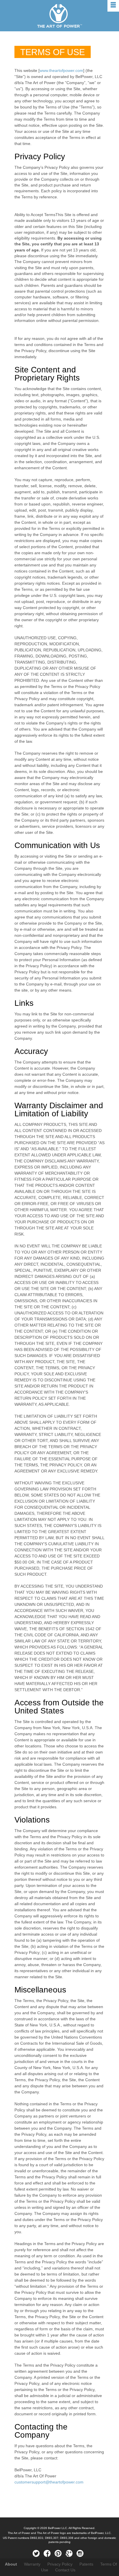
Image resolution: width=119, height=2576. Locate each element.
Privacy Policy (60, 2564)
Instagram (80, 2554)
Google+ (69, 2554)
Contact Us (65, 2570)
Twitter (36, 2554)
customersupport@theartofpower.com (49, 2482)
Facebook (47, 2554)
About (11, 2564)
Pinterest (58, 2554)
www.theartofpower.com (61, 70)
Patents (86, 2564)
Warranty (32, 2564)
